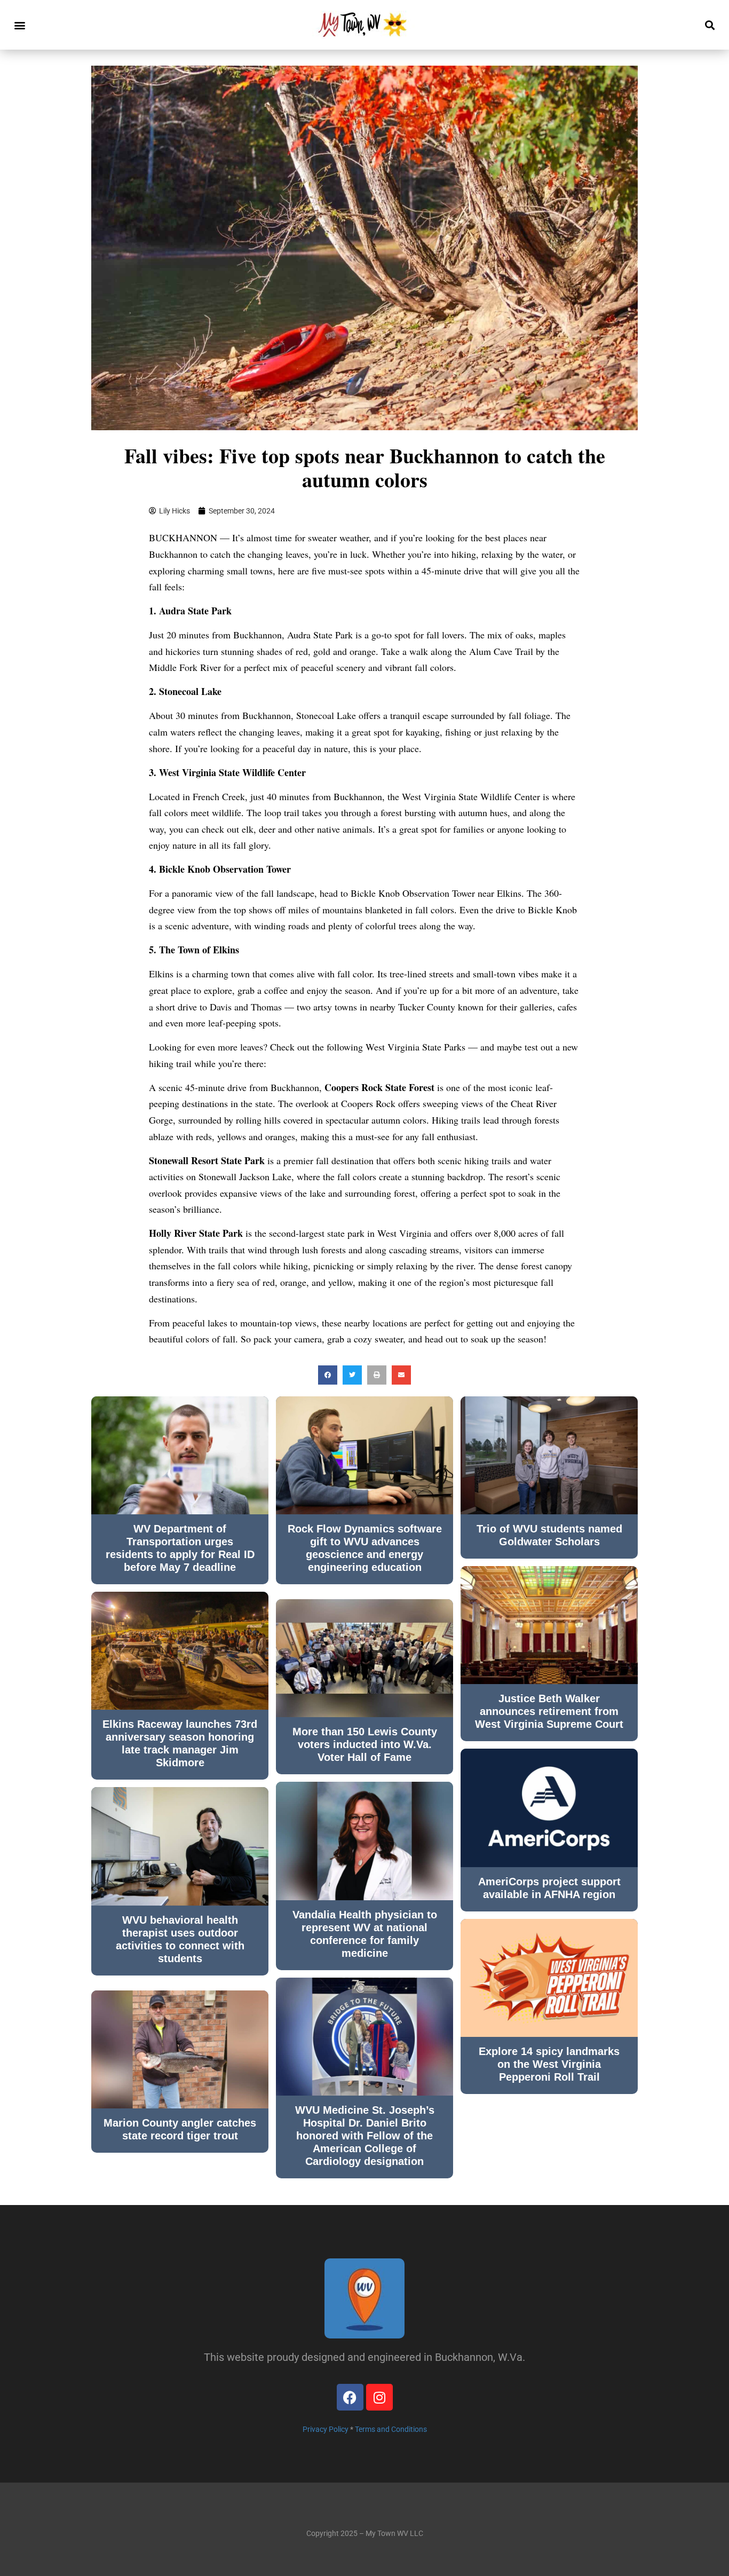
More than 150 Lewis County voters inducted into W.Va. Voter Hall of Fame (365, 1744)
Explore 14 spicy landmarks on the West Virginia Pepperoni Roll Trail (549, 2064)
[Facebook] (350, 2397)
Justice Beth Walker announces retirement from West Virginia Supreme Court (549, 1711)
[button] (19, 25)
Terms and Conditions (391, 2429)
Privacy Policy (326, 2429)
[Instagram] (379, 2397)
